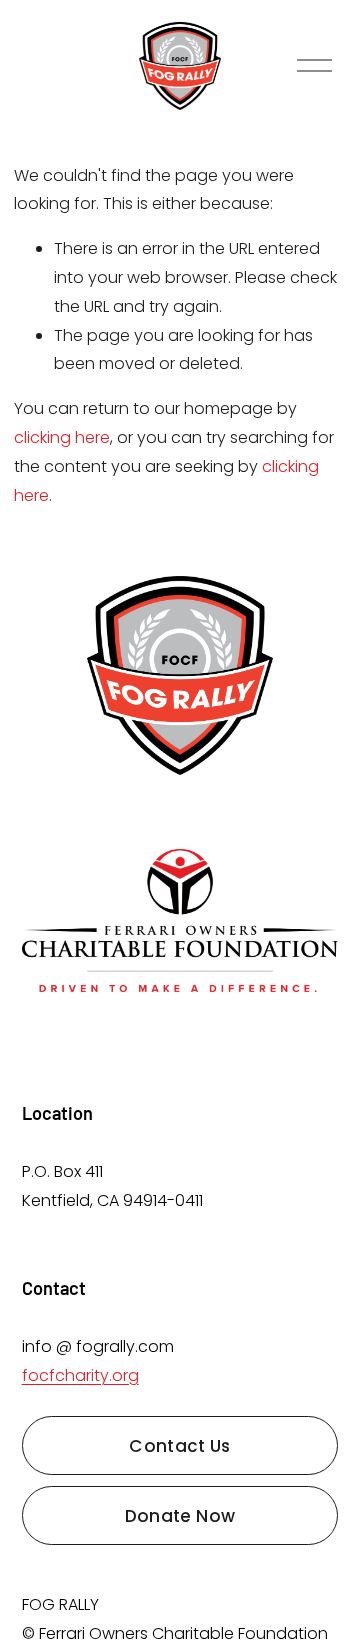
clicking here (62, 437)
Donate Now (180, 1516)
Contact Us (179, 1446)
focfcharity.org (80, 1375)
